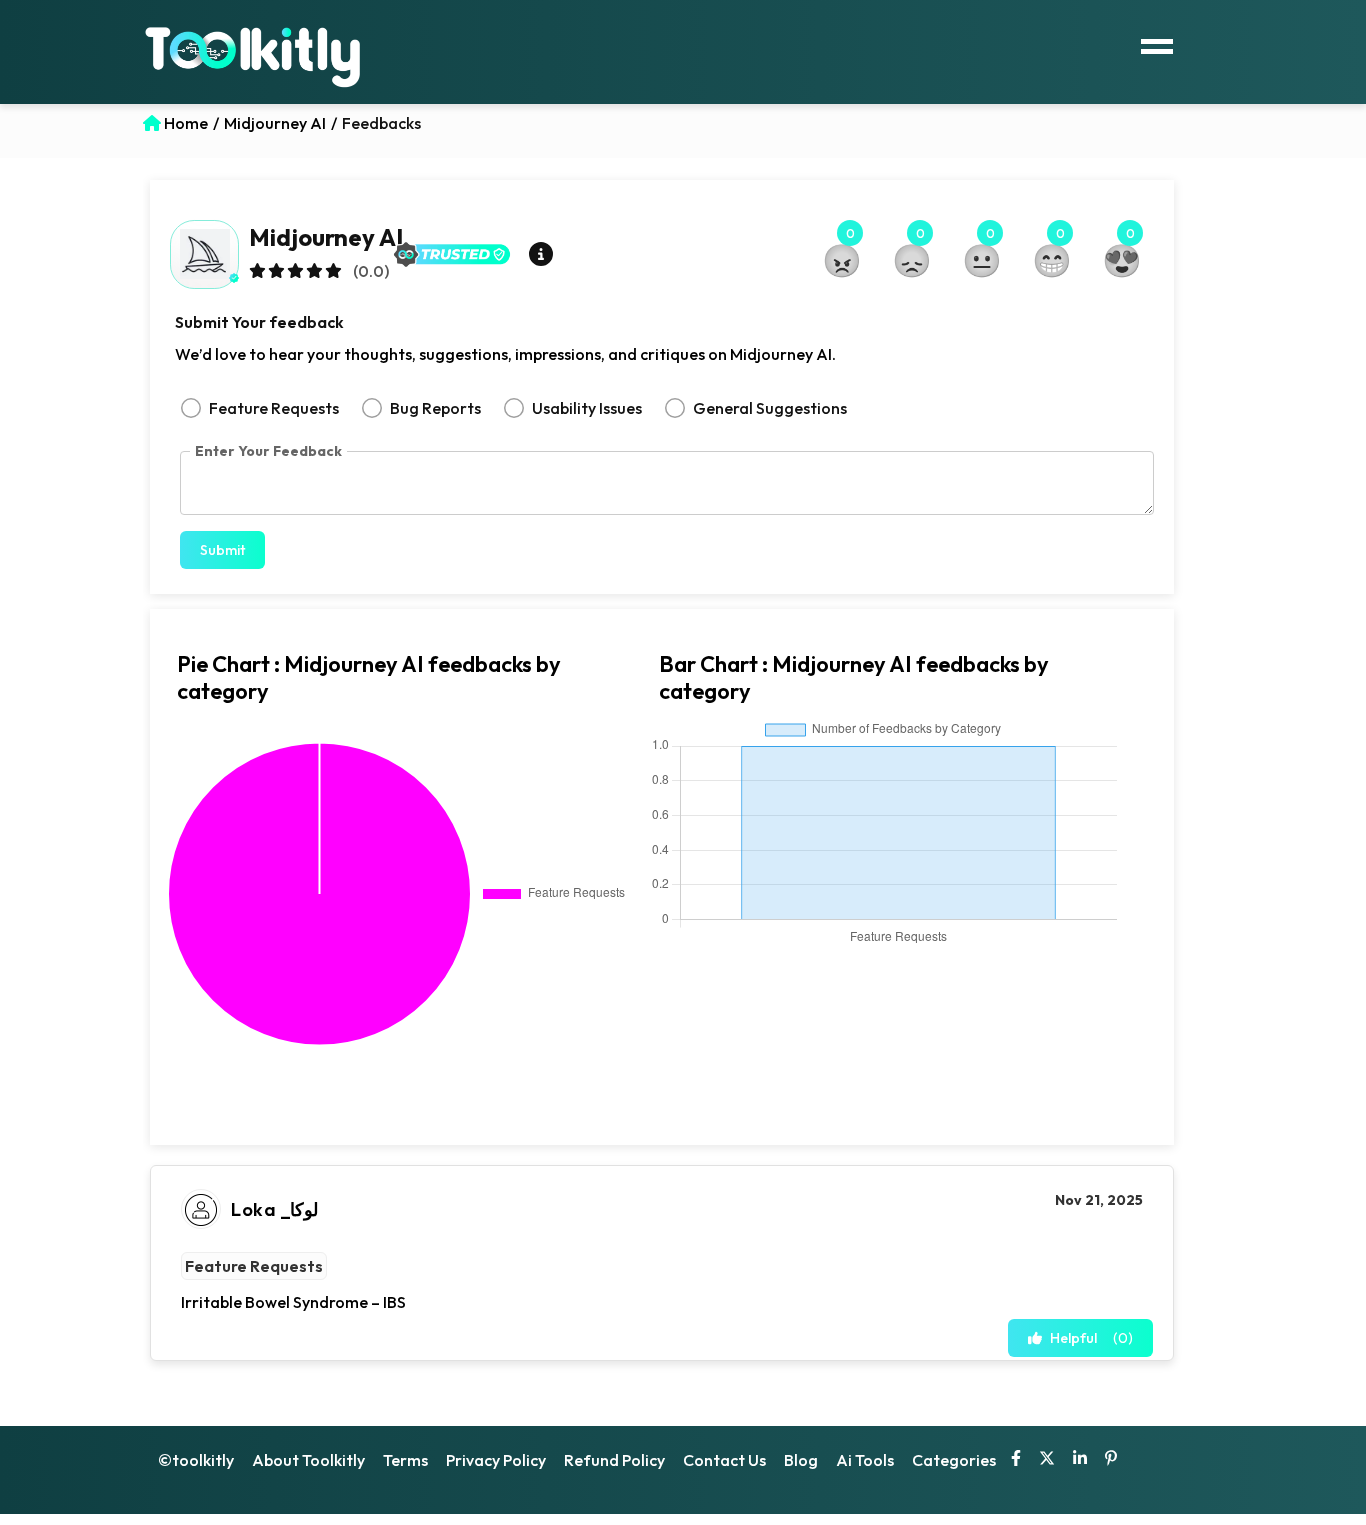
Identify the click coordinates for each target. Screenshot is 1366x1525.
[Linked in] (1080, 1460)
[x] (1047, 1460)
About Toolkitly (308, 1460)
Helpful (1091, 1338)
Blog (801, 1460)
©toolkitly (196, 1460)
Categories (954, 1460)
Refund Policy (614, 1460)
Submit (222, 550)
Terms (405, 1460)
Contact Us (724, 1460)
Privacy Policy (496, 1460)
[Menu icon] (1157, 44)
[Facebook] (1016, 1460)
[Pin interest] (1111, 1460)
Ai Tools (865, 1460)
